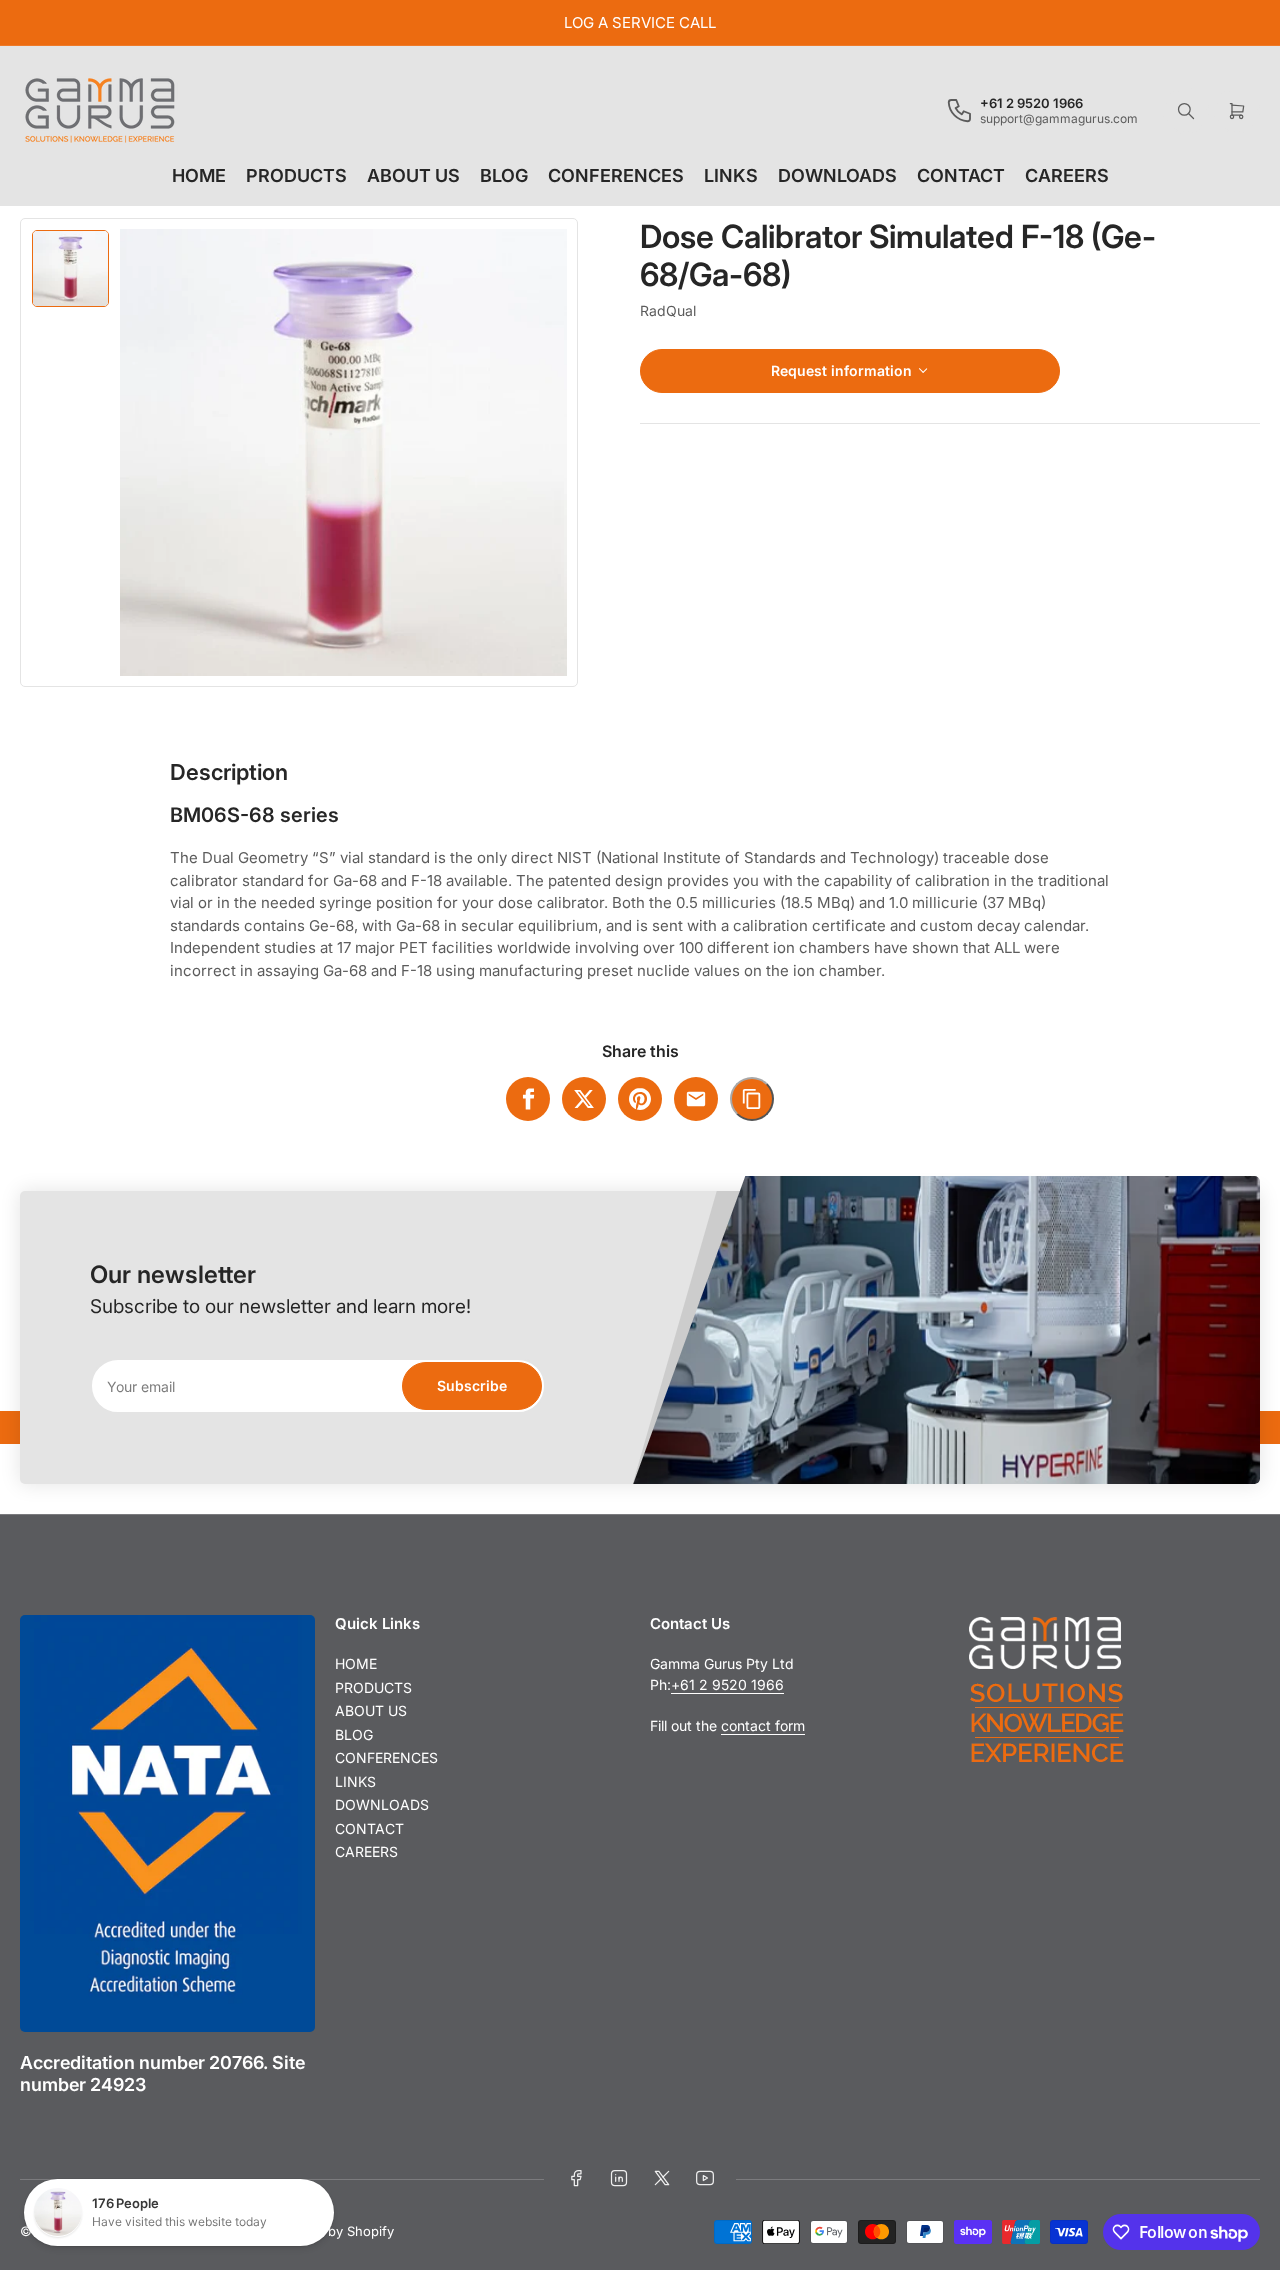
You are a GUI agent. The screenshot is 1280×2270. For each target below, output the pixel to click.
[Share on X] (584, 1099)
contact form (763, 1725)
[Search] (1186, 111)
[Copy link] (752, 1099)
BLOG (504, 175)
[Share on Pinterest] (640, 1099)
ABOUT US (413, 175)
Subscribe (472, 1385)
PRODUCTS (296, 175)
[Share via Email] (696, 1099)
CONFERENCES (616, 175)
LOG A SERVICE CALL (640, 22)
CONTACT (961, 175)
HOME (199, 175)
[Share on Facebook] (528, 1099)
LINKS (731, 175)
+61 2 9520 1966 (727, 1684)
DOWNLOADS (837, 175)
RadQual (668, 310)
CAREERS (1067, 175)
